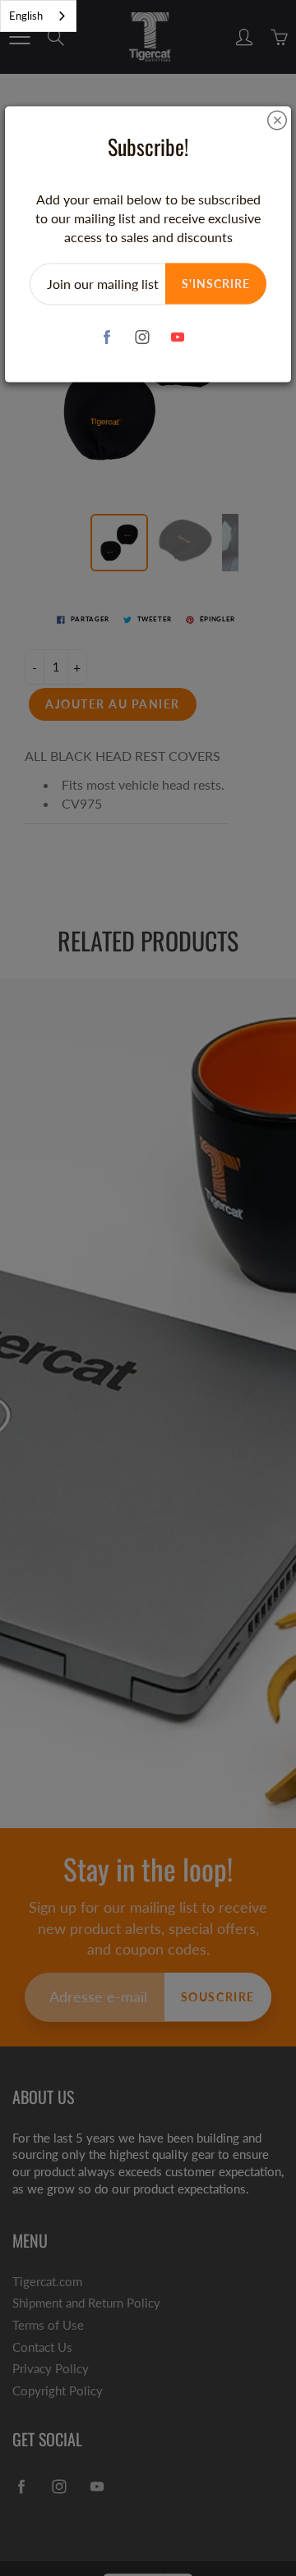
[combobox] (38, 16)
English (26, 16)
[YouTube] (178, 337)
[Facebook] (107, 337)
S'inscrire (216, 283)
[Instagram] (143, 337)
